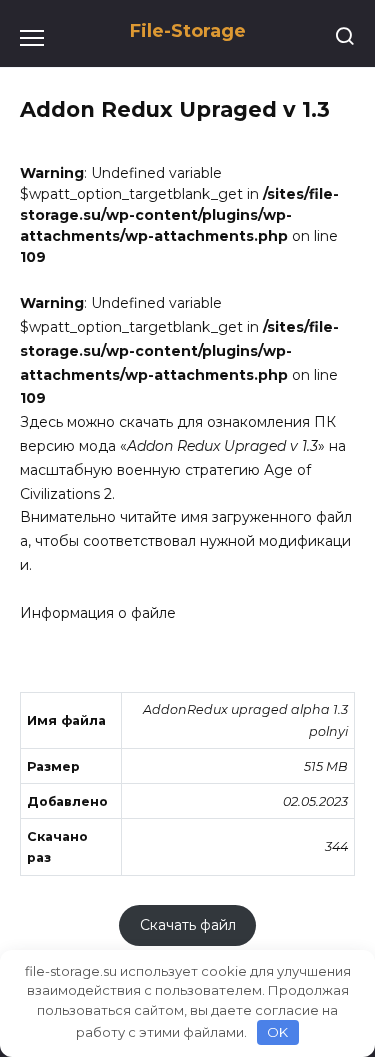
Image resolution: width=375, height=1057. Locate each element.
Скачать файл (188, 926)
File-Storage (188, 31)
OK (277, 1032)
